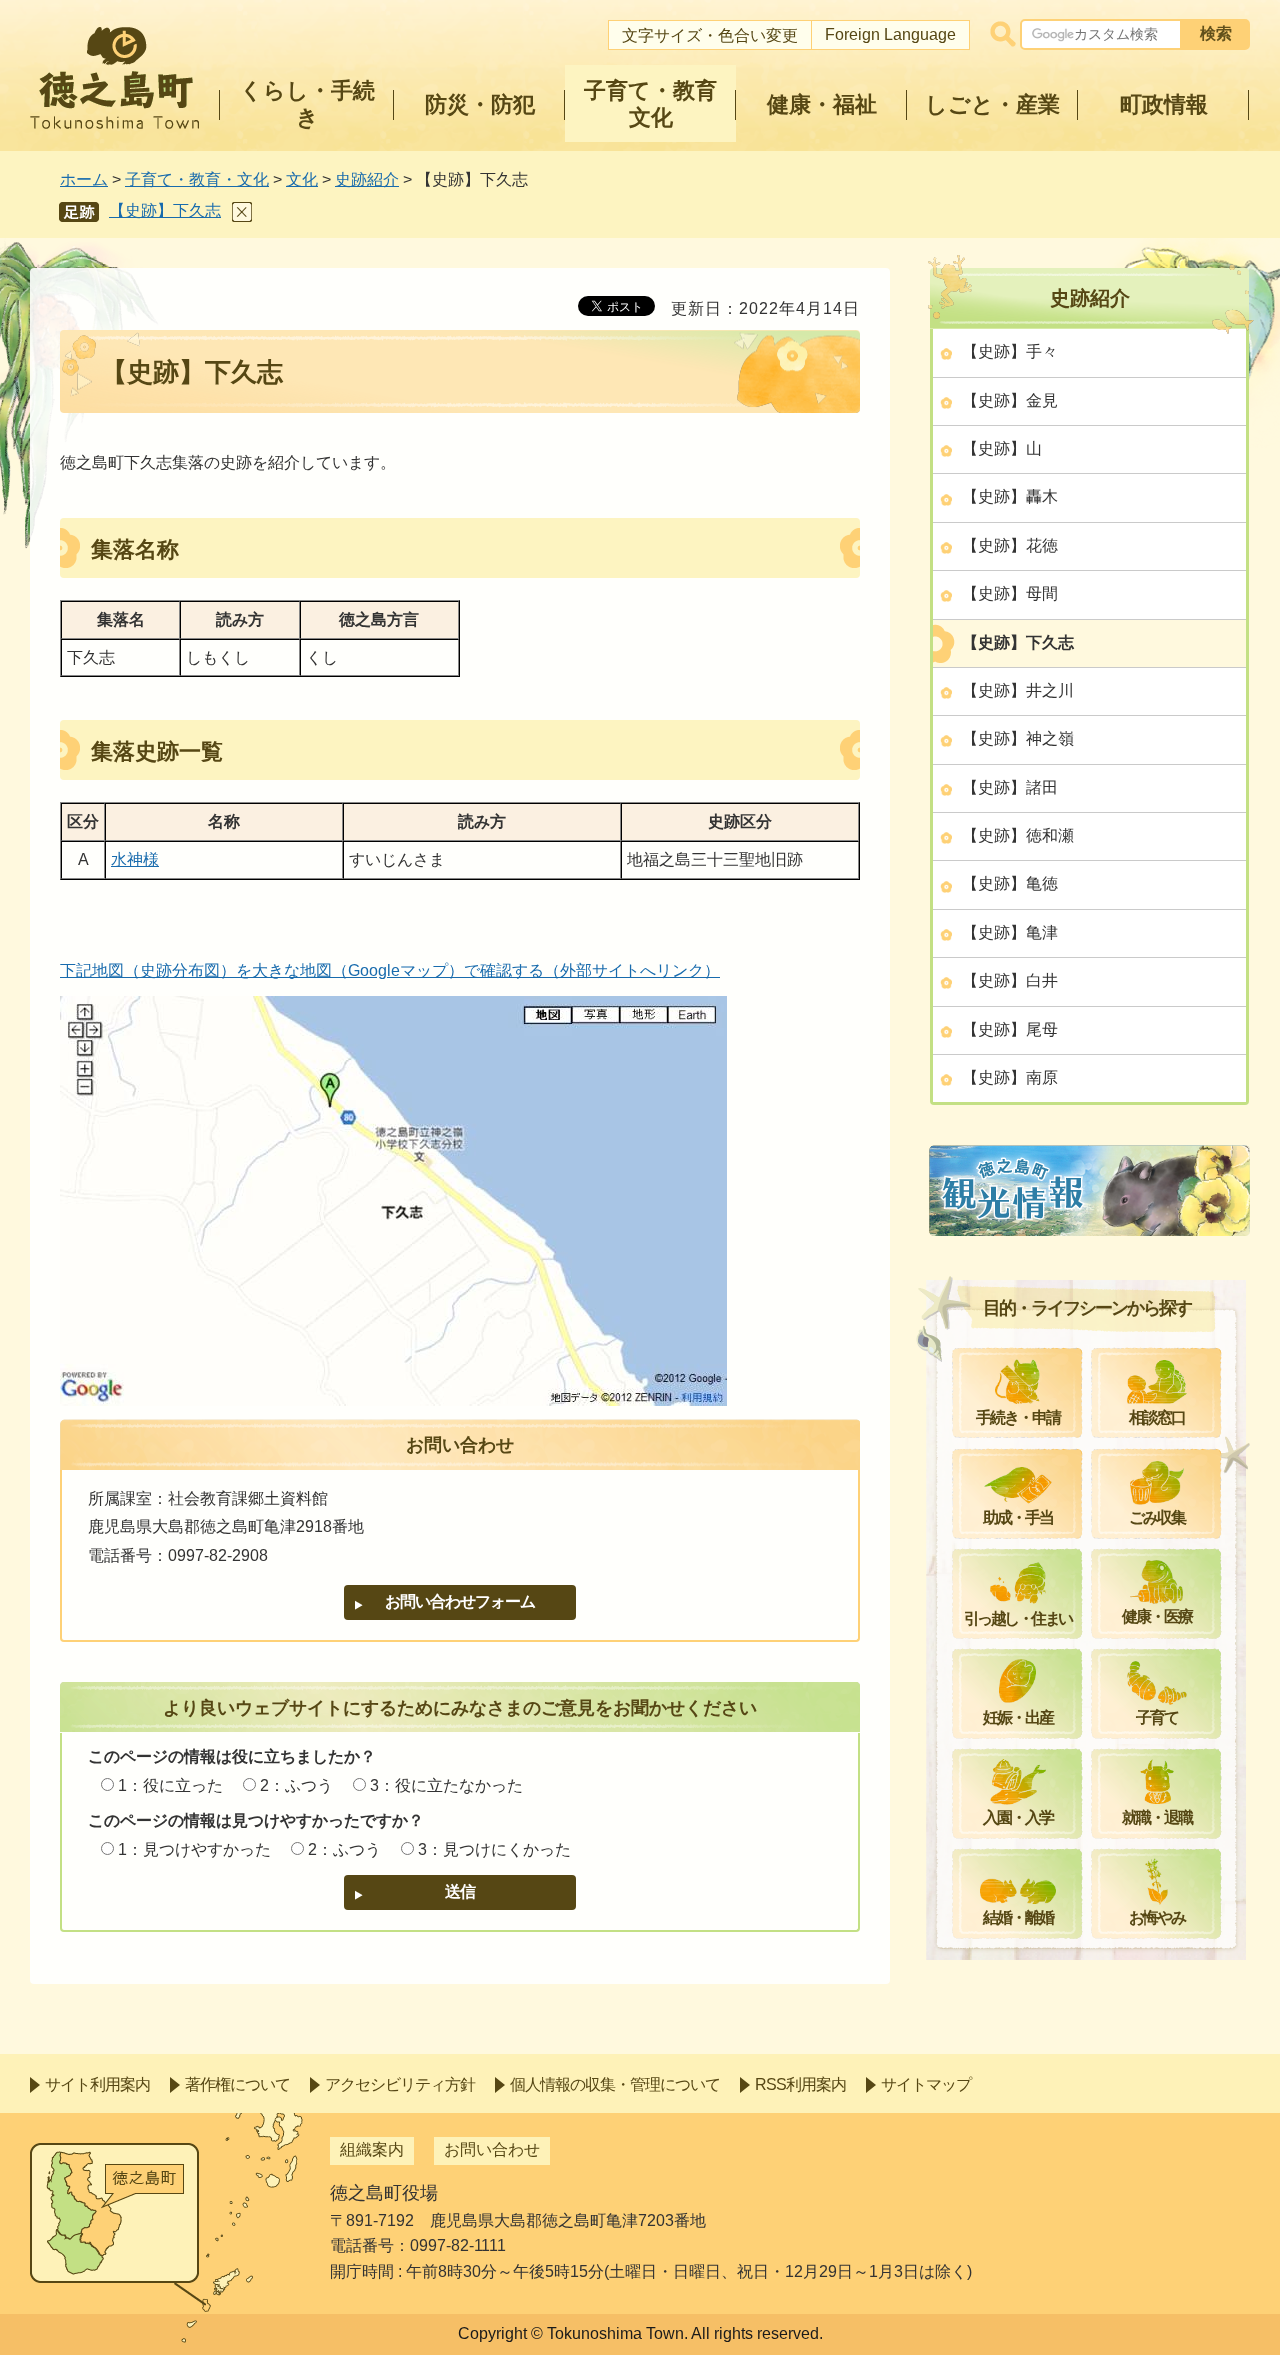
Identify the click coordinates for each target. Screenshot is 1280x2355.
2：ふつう (296, 1785)
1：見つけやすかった (194, 1849)
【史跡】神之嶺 (1018, 738)
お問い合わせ (492, 2149)
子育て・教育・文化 (197, 179)
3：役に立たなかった (446, 1785)
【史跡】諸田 (1010, 787)
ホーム (84, 179)
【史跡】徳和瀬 (1018, 835)
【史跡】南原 (1010, 1077)
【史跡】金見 (1010, 400)
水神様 (135, 859)
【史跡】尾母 (1010, 1029)
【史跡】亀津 (1010, 932)
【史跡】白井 (1010, 980)
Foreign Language (890, 34)
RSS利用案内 (800, 2084)
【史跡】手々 (1010, 351)
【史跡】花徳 (1010, 545)
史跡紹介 (367, 179)
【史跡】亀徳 (1010, 883)
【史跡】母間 (1010, 593)
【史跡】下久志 (165, 210)
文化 (302, 179)
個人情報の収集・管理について (615, 2084)
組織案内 (372, 2149)
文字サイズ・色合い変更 (710, 35)
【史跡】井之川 (1018, 690)
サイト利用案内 (97, 2084)
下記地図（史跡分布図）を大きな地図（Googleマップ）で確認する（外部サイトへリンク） (390, 970)
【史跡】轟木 (1010, 496)
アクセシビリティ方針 (400, 2084)
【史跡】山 (1002, 448)
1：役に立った (170, 1785)
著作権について (237, 2084)
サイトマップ (926, 2084)
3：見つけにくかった (494, 1849)
